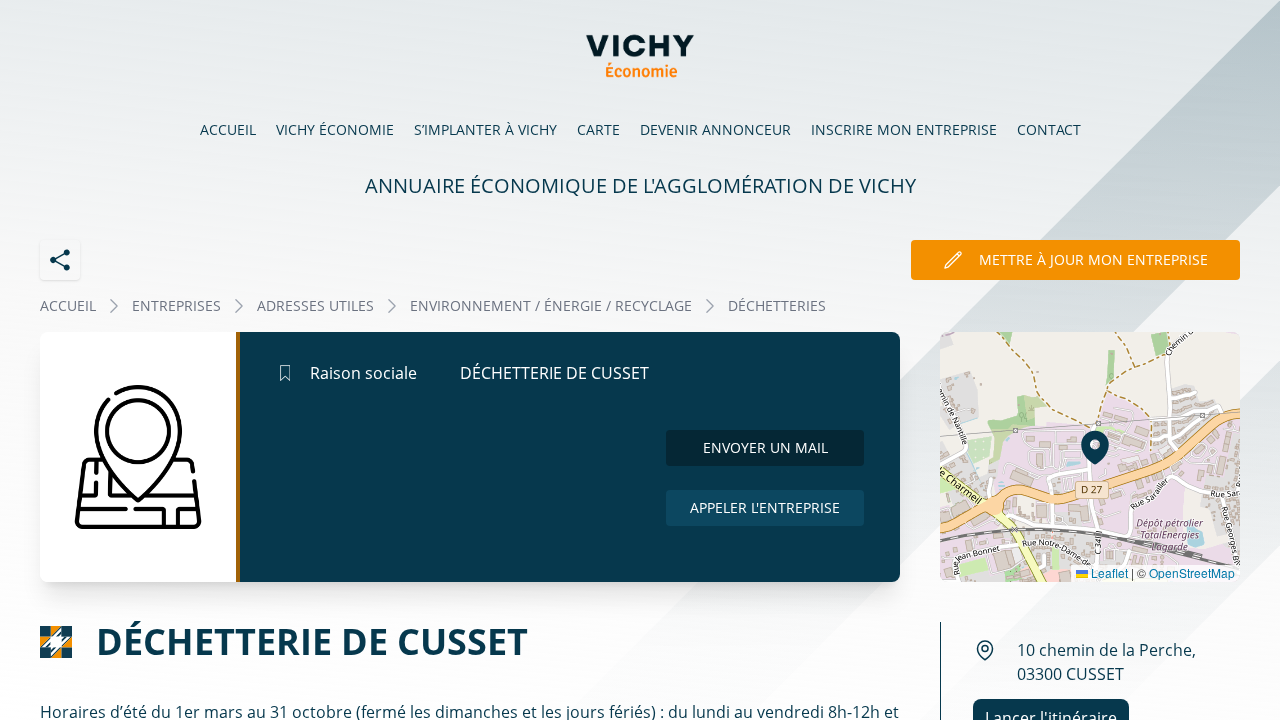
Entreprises (176, 305)
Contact (1049, 129)
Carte (598, 129)
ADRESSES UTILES (315, 305)
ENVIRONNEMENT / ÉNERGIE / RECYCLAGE (551, 305)
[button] (1095, 447)
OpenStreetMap (1192, 572)
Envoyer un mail (765, 447)
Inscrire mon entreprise (904, 129)
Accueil (228, 129)
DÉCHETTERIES (777, 305)
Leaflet (1108, 572)
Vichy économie (335, 129)
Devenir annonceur (715, 129)
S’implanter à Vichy (485, 129)
